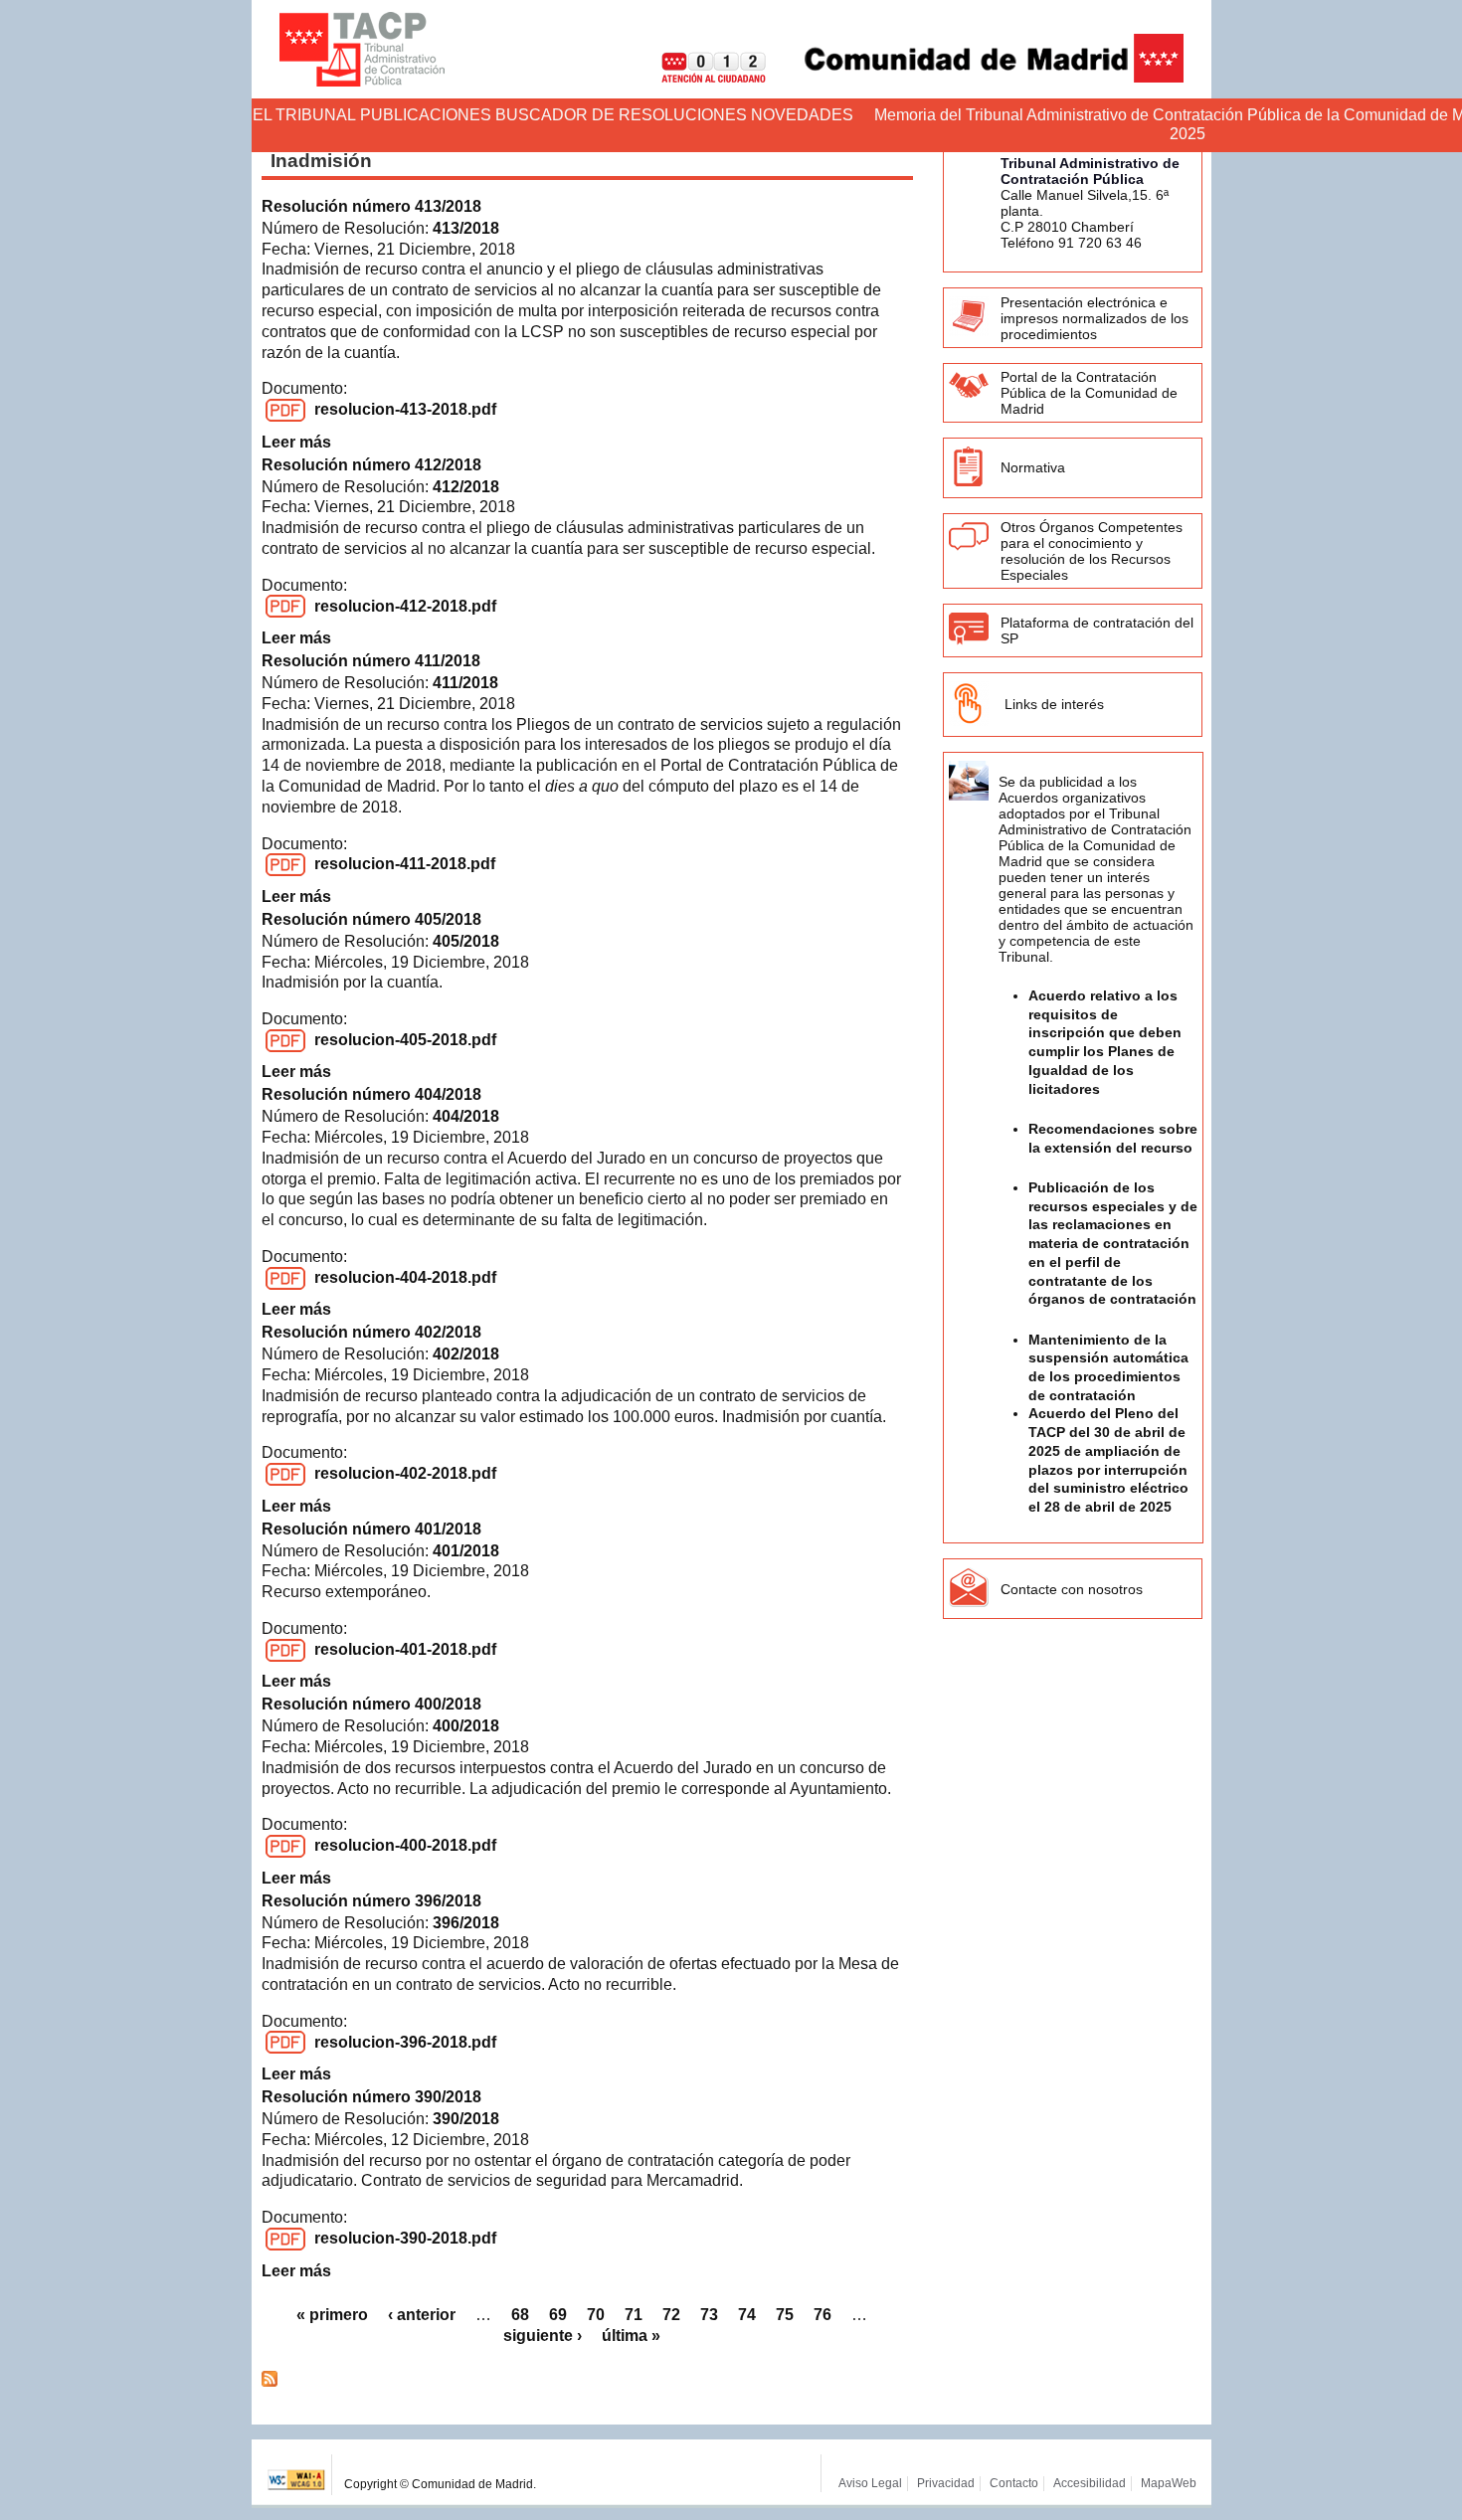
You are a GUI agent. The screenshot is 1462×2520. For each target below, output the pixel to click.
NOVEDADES (802, 115)
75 (785, 2315)
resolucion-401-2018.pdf (405, 1649)
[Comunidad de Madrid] (977, 77)
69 (558, 2315)
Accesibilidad (1090, 2483)
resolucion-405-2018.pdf (405, 1040)
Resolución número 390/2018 (371, 2097)
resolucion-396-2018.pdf (405, 2042)
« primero (332, 2315)
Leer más (296, 442)
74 (747, 2315)
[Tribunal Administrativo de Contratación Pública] (362, 49)
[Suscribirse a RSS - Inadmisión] (270, 2381)
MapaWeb (1169, 2483)
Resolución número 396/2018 (371, 1901)
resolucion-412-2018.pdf (405, 606)
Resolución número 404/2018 (371, 1094)
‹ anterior (422, 2315)
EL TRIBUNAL (304, 115)
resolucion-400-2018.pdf (405, 1845)
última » (631, 2336)
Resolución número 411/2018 (371, 661)
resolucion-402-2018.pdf (405, 1473)
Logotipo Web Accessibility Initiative (297, 2475)
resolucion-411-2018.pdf (405, 864)
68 (520, 2315)
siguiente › (543, 2336)
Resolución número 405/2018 (371, 919)
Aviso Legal (870, 2483)
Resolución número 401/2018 (371, 1529)
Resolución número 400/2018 (371, 1704)
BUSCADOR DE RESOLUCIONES (621, 115)
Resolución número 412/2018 (371, 465)
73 (709, 2315)
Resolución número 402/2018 (371, 1332)
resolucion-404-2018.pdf (405, 1277)
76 (822, 2315)
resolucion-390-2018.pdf (405, 2238)
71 (634, 2315)
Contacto (1014, 2483)
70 (596, 2315)
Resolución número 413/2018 (371, 206)
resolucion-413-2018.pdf (405, 409)
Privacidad (946, 2483)
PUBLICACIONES (426, 115)
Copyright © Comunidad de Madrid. (440, 2484)
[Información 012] (698, 77)
